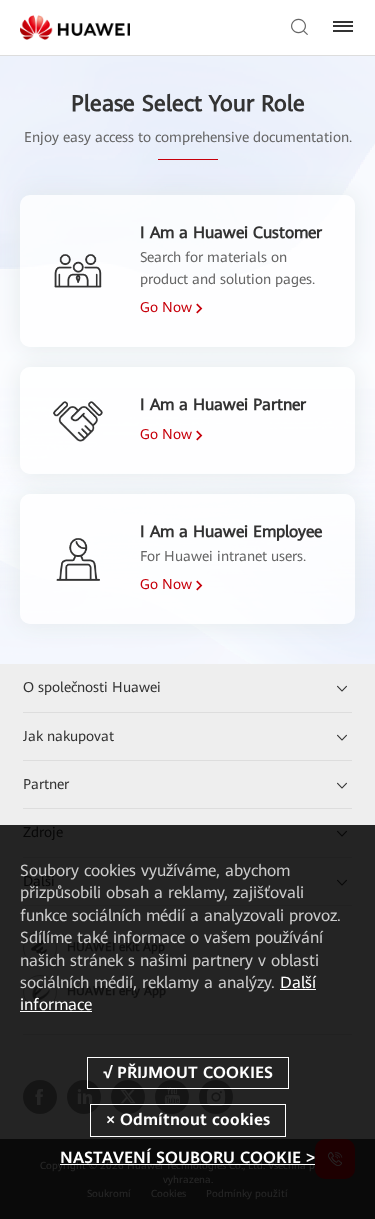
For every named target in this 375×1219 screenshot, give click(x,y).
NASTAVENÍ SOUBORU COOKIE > (187, 1157)
